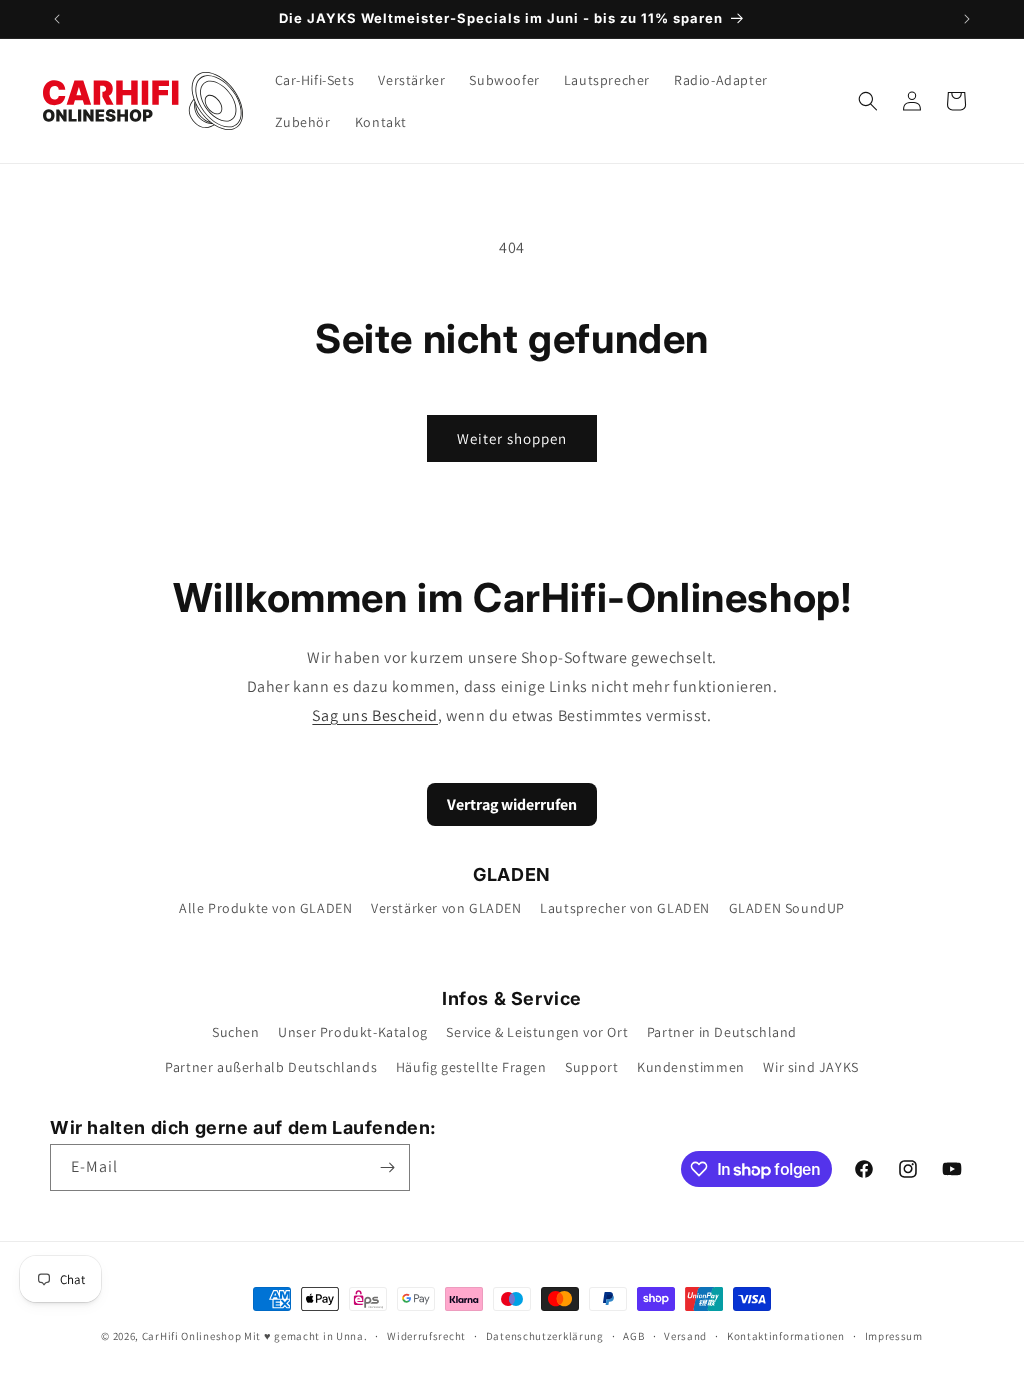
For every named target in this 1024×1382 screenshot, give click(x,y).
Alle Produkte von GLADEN (265, 908)
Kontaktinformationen (786, 1336)
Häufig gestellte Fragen (471, 1067)
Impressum (894, 1336)
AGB (633, 1336)
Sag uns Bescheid (375, 715)
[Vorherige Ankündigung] (57, 19)
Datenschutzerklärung (545, 1336)
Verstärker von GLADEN (446, 908)
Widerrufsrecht (426, 1336)
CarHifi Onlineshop (192, 1336)
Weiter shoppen (512, 438)
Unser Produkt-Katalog (353, 1032)
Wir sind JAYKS (810, 1067)
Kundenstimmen (691, 1067)
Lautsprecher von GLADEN (625, 908)
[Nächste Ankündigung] (967, 19)
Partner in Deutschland (722, 1032)
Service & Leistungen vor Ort (537, 1032)
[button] (868, 101)
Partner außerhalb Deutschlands (271, 1067)
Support (591, 1067)
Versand (685, 1336)
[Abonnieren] (387, 1167)
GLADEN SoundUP (787, 908)
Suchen (236, 1032)
